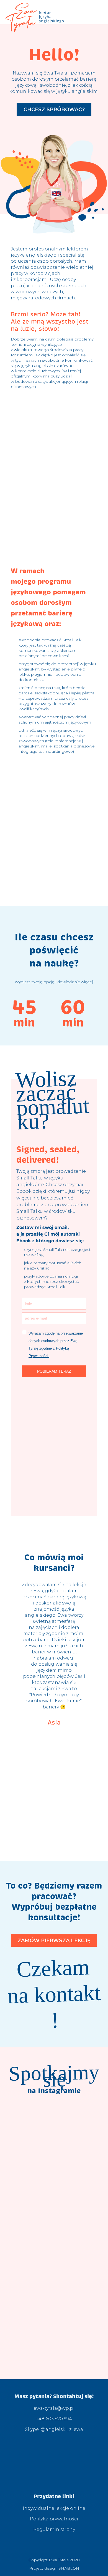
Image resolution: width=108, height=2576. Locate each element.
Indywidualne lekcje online (54, 2508)
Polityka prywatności (54, 2519)
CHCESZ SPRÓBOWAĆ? (54, 110)
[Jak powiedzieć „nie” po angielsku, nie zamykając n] (54, 2163)
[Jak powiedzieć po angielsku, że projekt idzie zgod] (54, 2285)
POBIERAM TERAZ (54, 1371)
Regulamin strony (54, 2529)
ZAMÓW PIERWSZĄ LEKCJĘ (54, 1941)
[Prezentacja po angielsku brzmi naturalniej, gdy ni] (54, 2224)
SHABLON (68, 2568)
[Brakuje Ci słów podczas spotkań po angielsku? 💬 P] (54, 2345)
